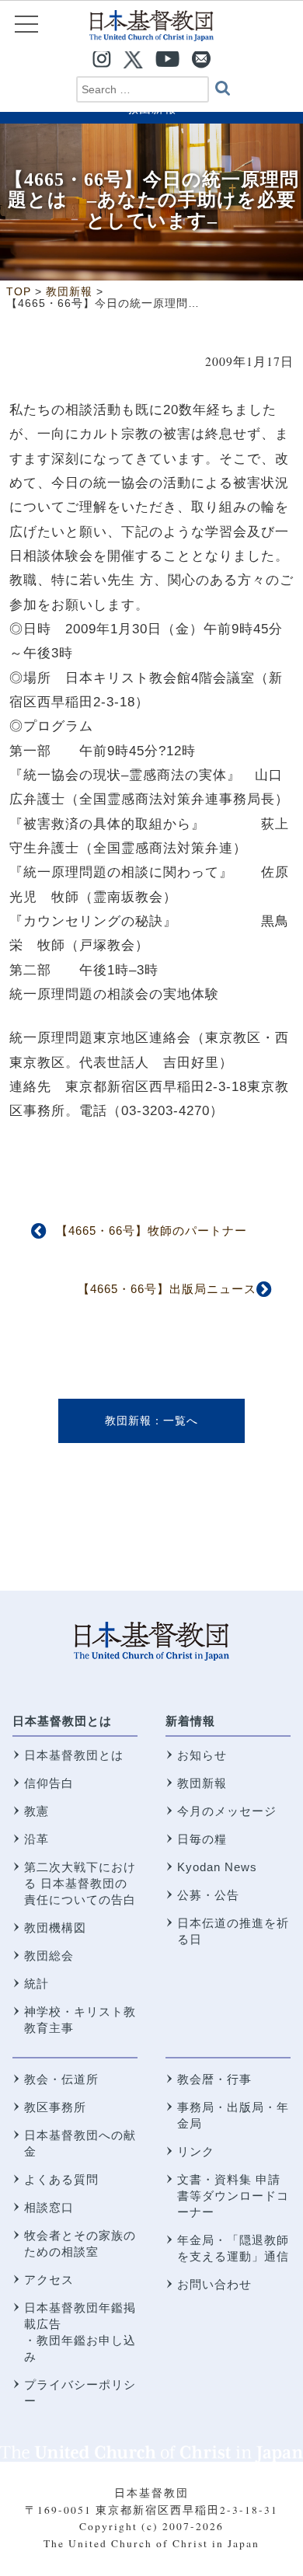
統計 (37, 1983)
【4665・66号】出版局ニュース (167, 1289)
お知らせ (202, 1755)
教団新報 (128, 1420)
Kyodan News (217, 1867)
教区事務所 (55, 2107)
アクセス (49, 2280)
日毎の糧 (202, 1839)
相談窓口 (49, 2207)
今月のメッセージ (227, 1811)
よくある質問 (61, 2179)
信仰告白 (49, 1783)
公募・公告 (208, 1895)
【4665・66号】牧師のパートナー (151, 1230)
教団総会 (49, 1956)
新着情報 (190, 1721)
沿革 (37, 1839)
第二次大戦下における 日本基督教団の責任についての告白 (80, 1883)
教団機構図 (55, 1928)
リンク (196, 2151)
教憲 (37, 1811)
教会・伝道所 (61, 2079)
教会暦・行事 (214, 2079)
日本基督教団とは (62, 1721)
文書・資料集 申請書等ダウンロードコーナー (233, 2196)
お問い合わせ (214, 2284)
